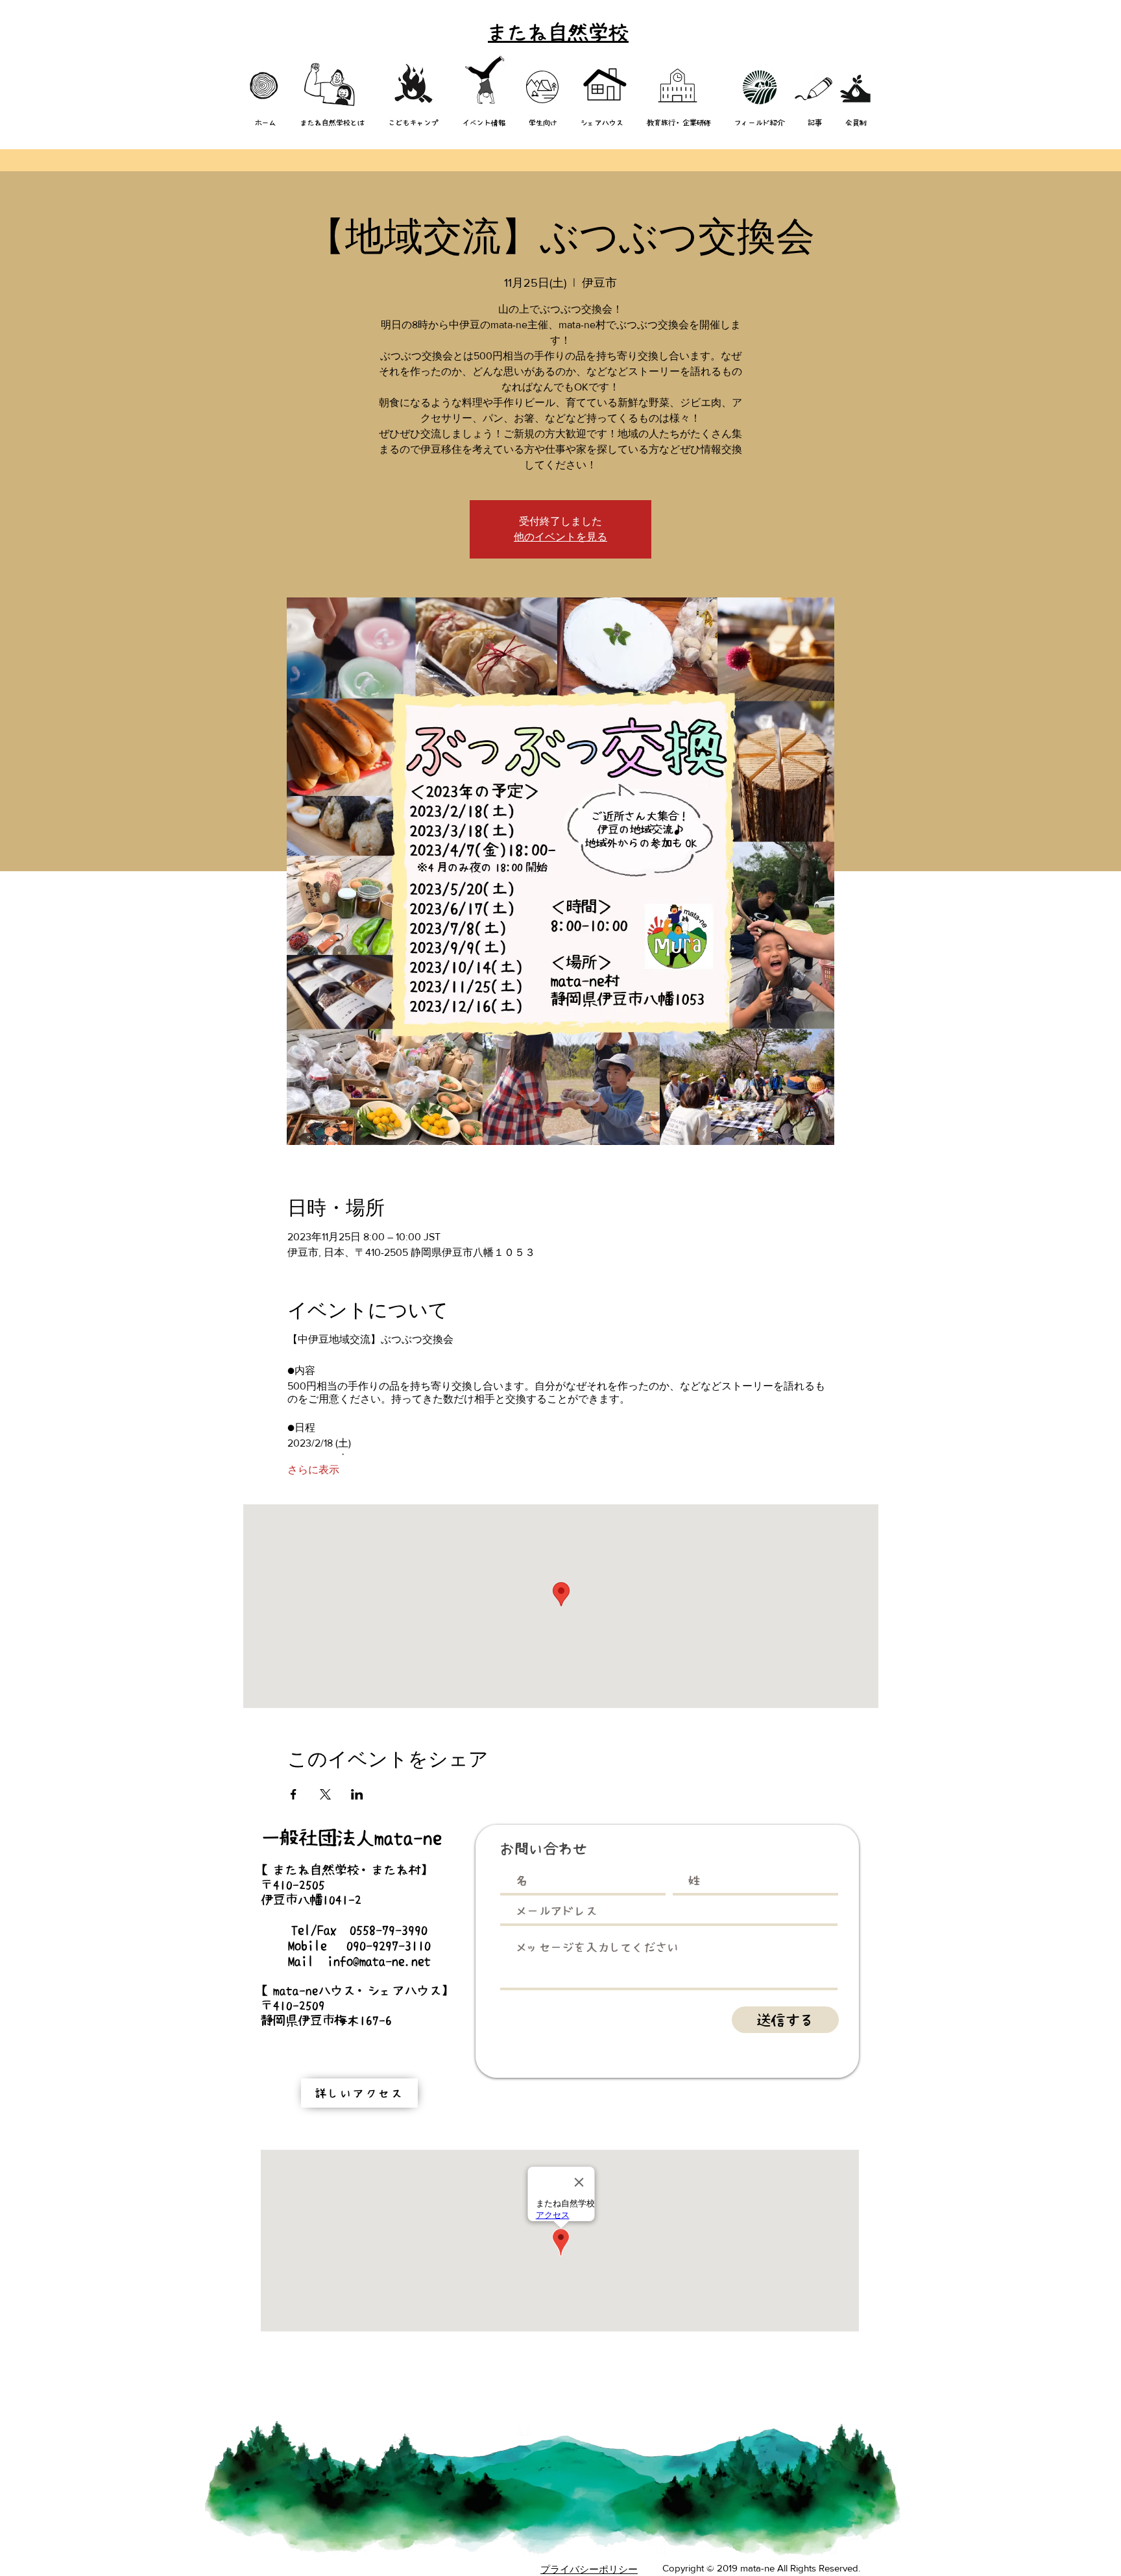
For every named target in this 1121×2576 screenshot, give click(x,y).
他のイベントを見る (560, 537)
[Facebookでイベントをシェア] (294, 1794)
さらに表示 (313, 1470)
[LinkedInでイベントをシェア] (357, 1794)
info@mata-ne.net (379, 1961)
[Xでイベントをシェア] (325, 1794)
